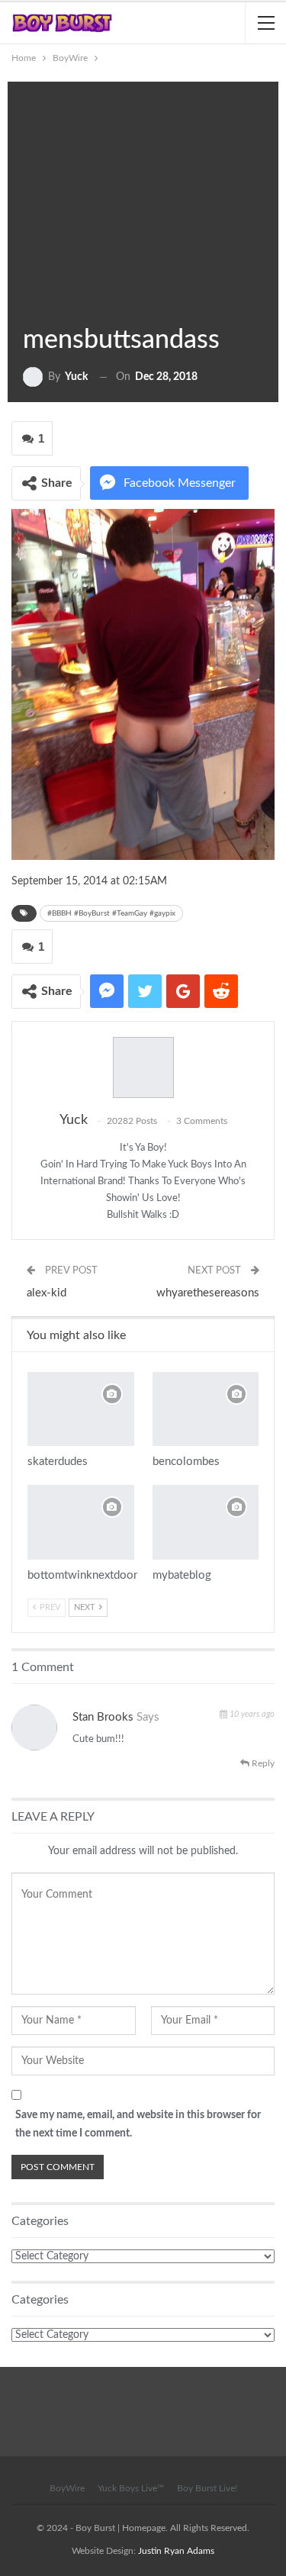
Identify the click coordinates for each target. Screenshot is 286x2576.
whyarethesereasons (208, 1293)
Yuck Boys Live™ (131, 2488)
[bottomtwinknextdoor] (81, 1522)
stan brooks (103, 1717)
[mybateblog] (206, 1522)
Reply (262, 1763)
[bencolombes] (206, 1409)
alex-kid (47, 1293)
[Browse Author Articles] (143, 1067)
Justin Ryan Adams (176, 2551)
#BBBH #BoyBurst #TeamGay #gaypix (111, 913)
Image (29, 304)
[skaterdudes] (81, 1409)
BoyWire (43, 304)
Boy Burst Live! (207, 2488)
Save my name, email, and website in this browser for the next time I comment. (138, 2124)
